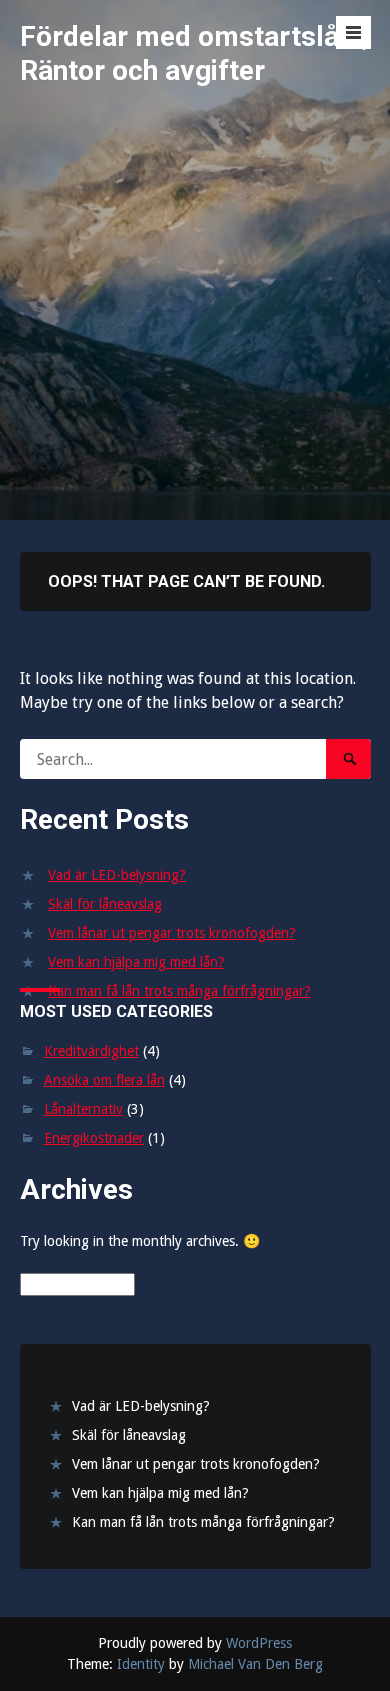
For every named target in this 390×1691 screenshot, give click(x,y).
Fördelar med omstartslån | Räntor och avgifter (193, 53)
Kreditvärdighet (91, 1051)
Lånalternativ (83, 1109)
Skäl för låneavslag (105, 904)
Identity (141, 1664)
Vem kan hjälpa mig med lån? (136, 962)
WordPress (259, 1643)
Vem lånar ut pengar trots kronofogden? (172, 933)
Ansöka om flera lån (104, 1080)
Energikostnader (94, 1138)
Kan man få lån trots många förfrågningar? (179, 991)
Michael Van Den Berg (255, 1664)
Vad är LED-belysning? (117, 875)
